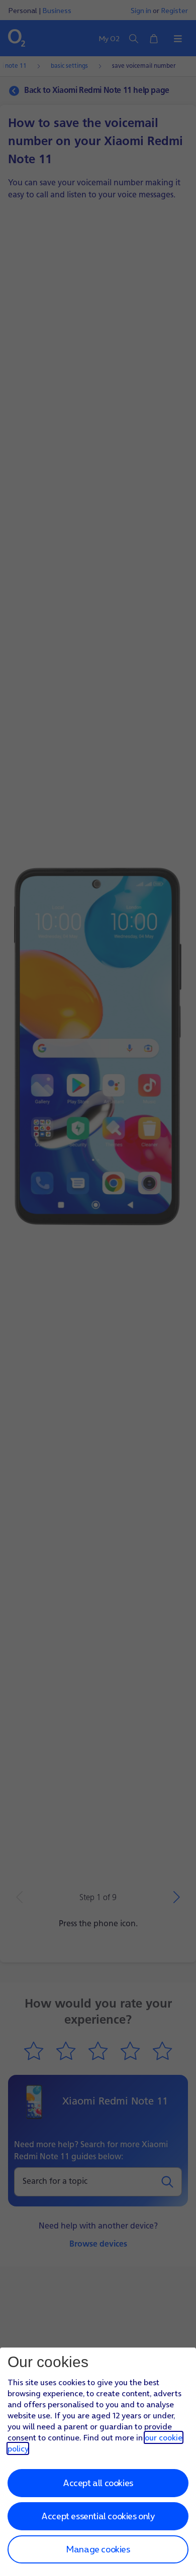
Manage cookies (98, 2549)
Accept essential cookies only (98, 2516)
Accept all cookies (98, 2483)
